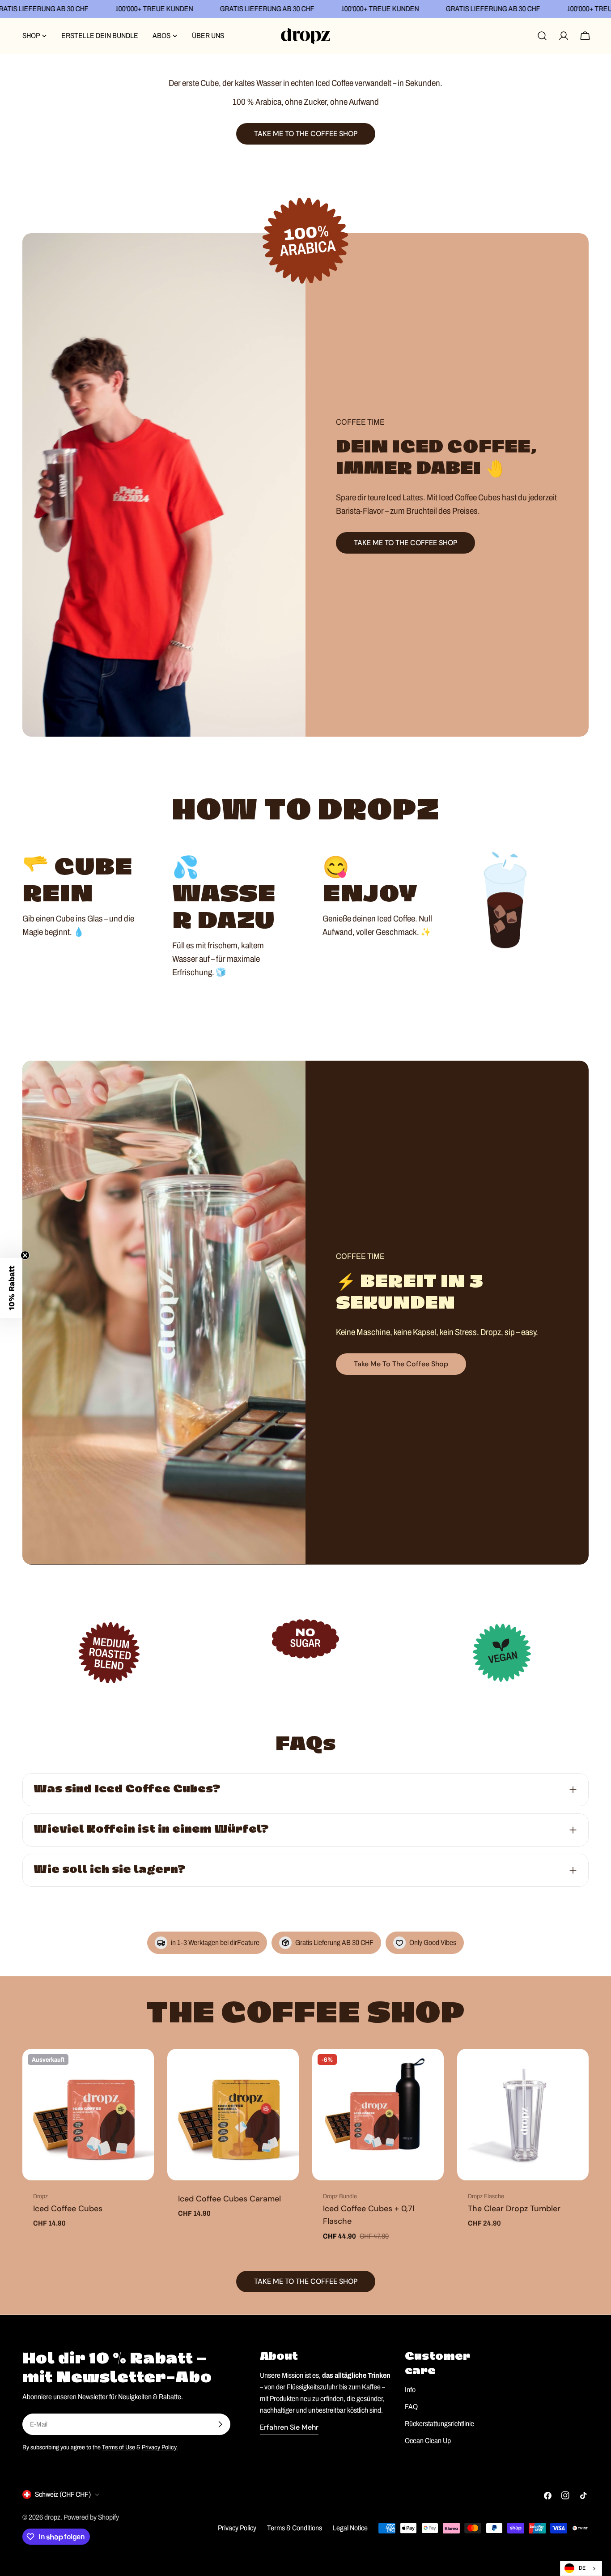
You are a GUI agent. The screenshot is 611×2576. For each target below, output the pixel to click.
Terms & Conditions (295, 2528)
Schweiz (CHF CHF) (63, 2494)
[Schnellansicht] (141, 2068)
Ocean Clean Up (428, 2441)
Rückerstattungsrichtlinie (439, 2424)
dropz (52, 2517)
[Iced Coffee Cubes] (88, 2115)
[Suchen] (542, 36)
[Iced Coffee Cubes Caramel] (233, 2115)
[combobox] (581, 2568)
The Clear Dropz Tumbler (514, 2209)
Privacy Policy (237, 2528)
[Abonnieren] (220, 2424)
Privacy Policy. (160, 2447)
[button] (11, 1288)
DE (582, 2568)
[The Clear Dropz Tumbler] (523, 2115)
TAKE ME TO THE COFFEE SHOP (405, 543)
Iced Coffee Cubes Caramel (229, 2199)
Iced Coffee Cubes (68, 2209)
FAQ (411, 2407)
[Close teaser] (25, 1255)
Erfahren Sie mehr (289, 2427)
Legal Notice (350, 2528)
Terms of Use (119, 2447)
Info (410, 2390)
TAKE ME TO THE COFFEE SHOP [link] (306, 134)
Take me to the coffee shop (401, 1364)
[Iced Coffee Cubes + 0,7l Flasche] (378, 2115)
